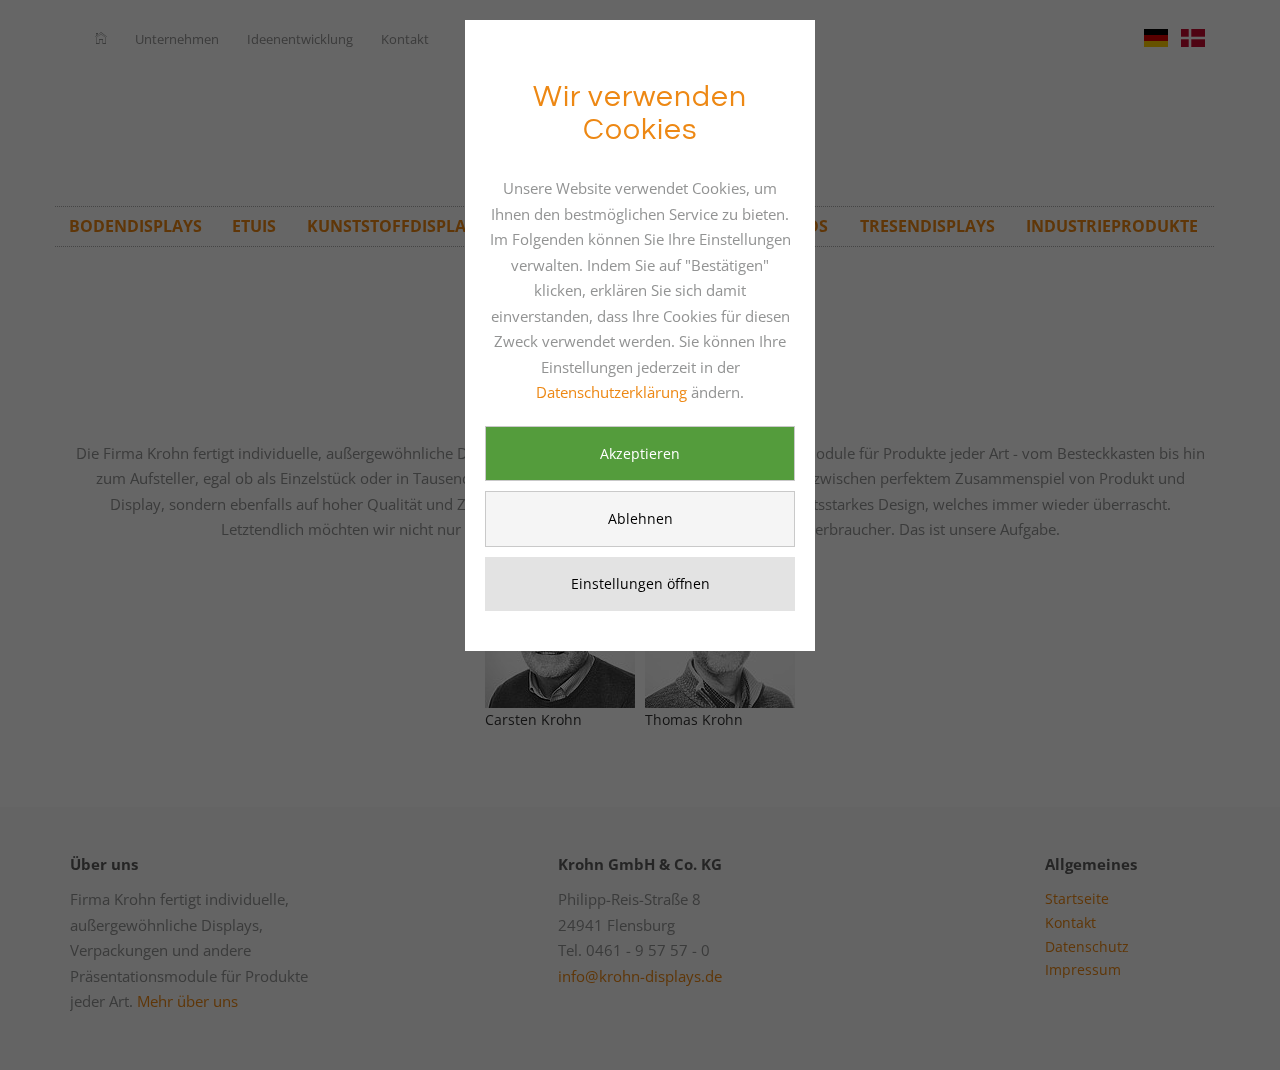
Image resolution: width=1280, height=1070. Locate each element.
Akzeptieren (640, 453)
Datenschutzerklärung (611, 392)
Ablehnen (640, 518)
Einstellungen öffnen (640, 583)
